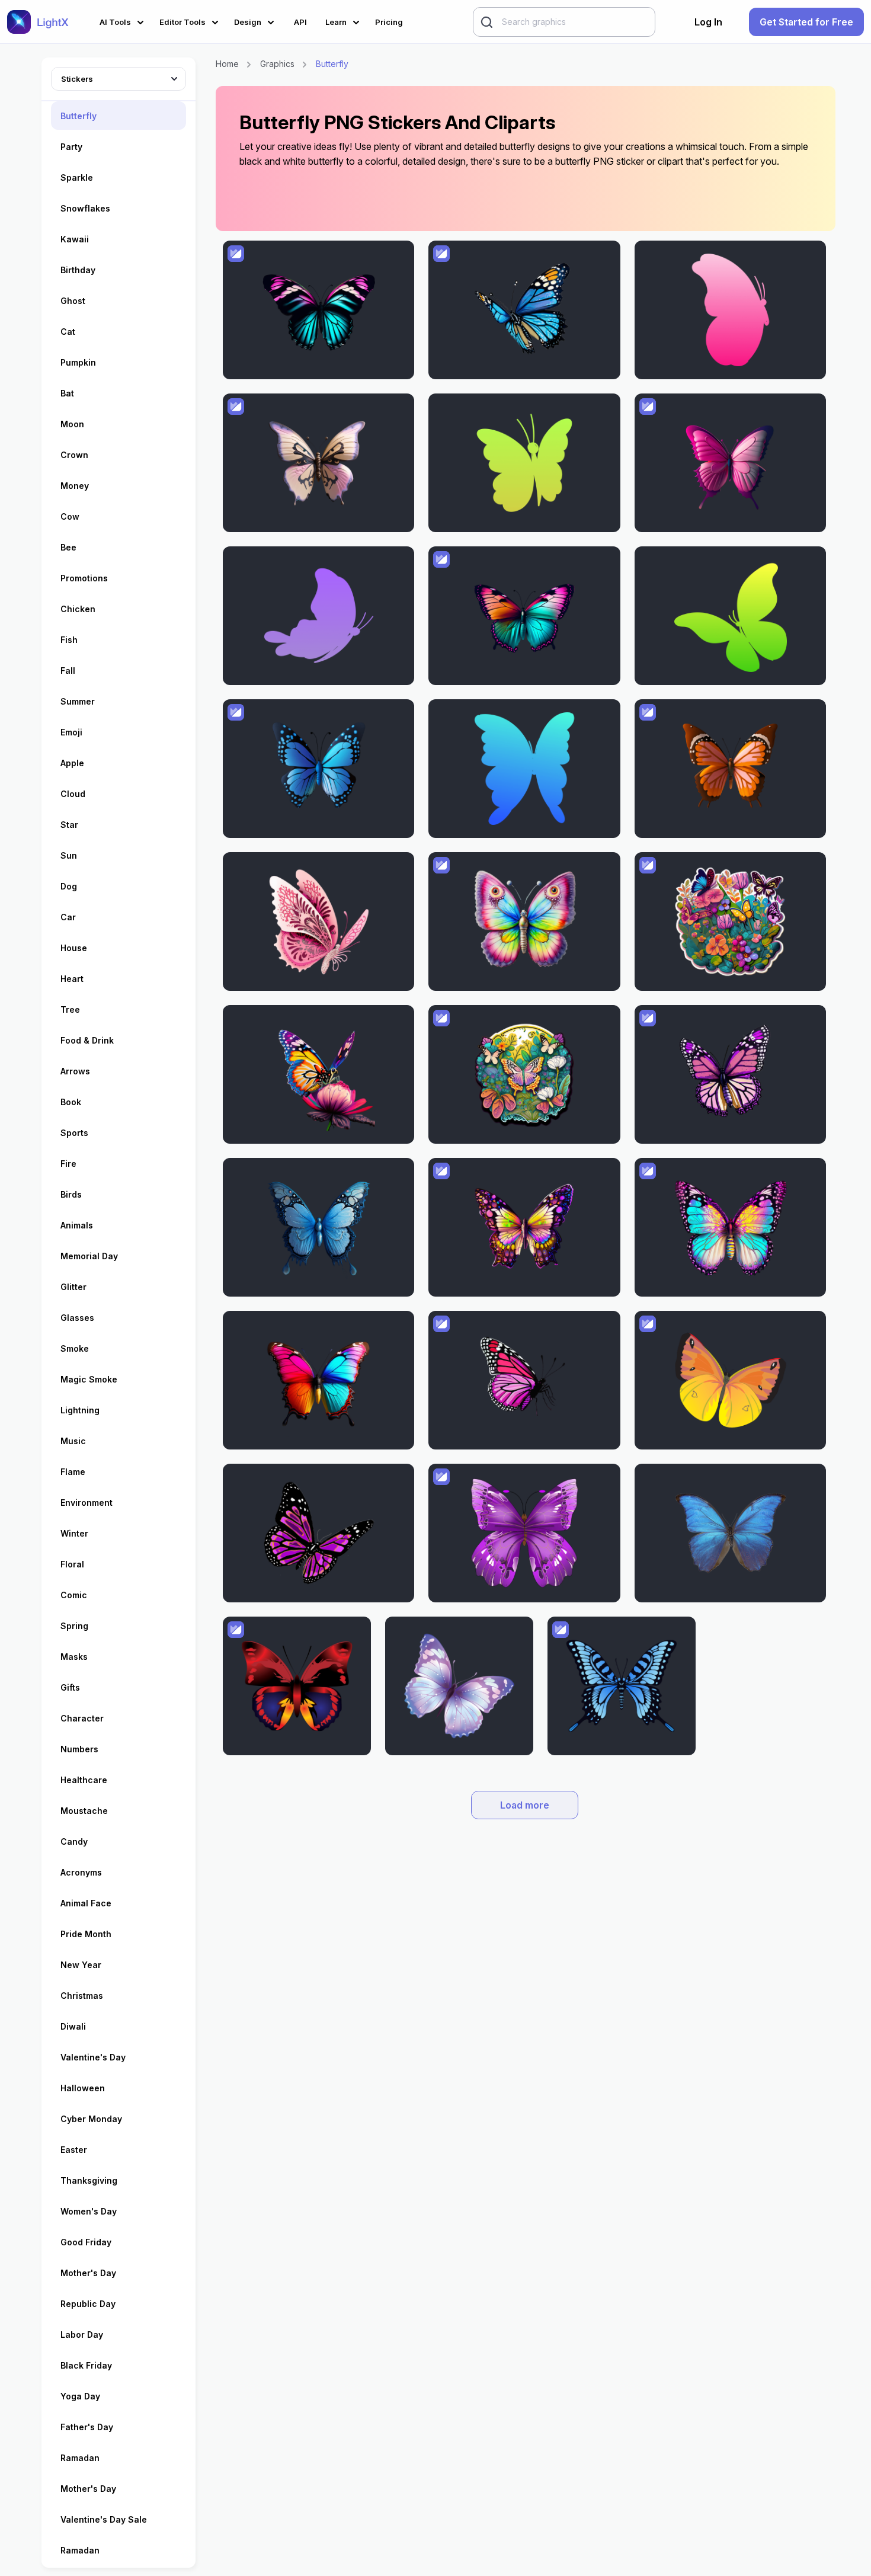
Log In (708, 22)
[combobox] (119, 77)
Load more (525, 1805)
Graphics (277, 64)
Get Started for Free (806, 22)
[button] (124, 20)
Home (227, 64)
